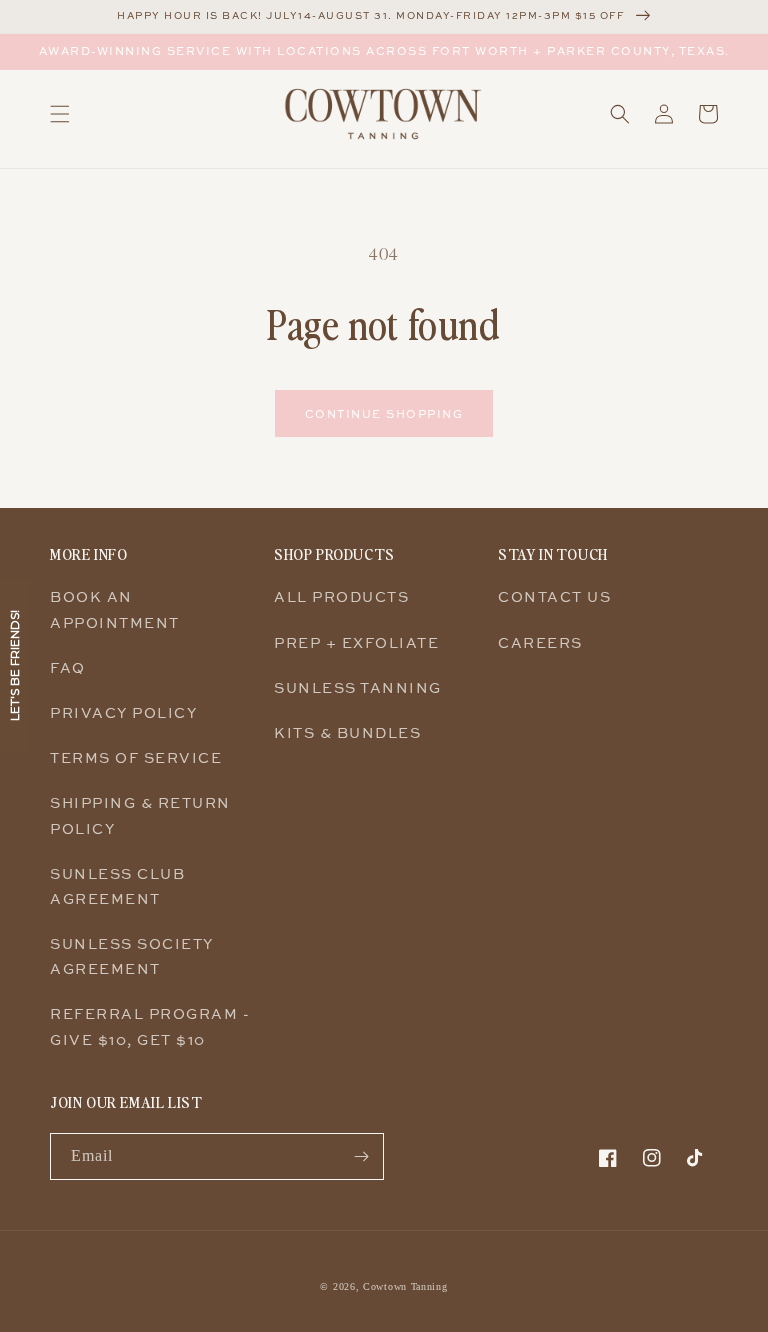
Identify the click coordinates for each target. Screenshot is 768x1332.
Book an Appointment (115, 609)
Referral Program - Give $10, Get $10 (150, 1026)
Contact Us (554, 596)
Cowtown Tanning (405, 1286)
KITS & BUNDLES (347, 732)
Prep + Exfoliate (356, 642)
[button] (60, 114)
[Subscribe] (361, 1156)
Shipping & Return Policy (140, 815)
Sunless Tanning (358, 687)
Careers (540, 642)
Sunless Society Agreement (132, 956)
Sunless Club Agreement (117, 886)
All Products (341, 596)
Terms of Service (136, 757)
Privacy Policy (123, 712)
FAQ (68, 667)
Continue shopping (384, 413)
